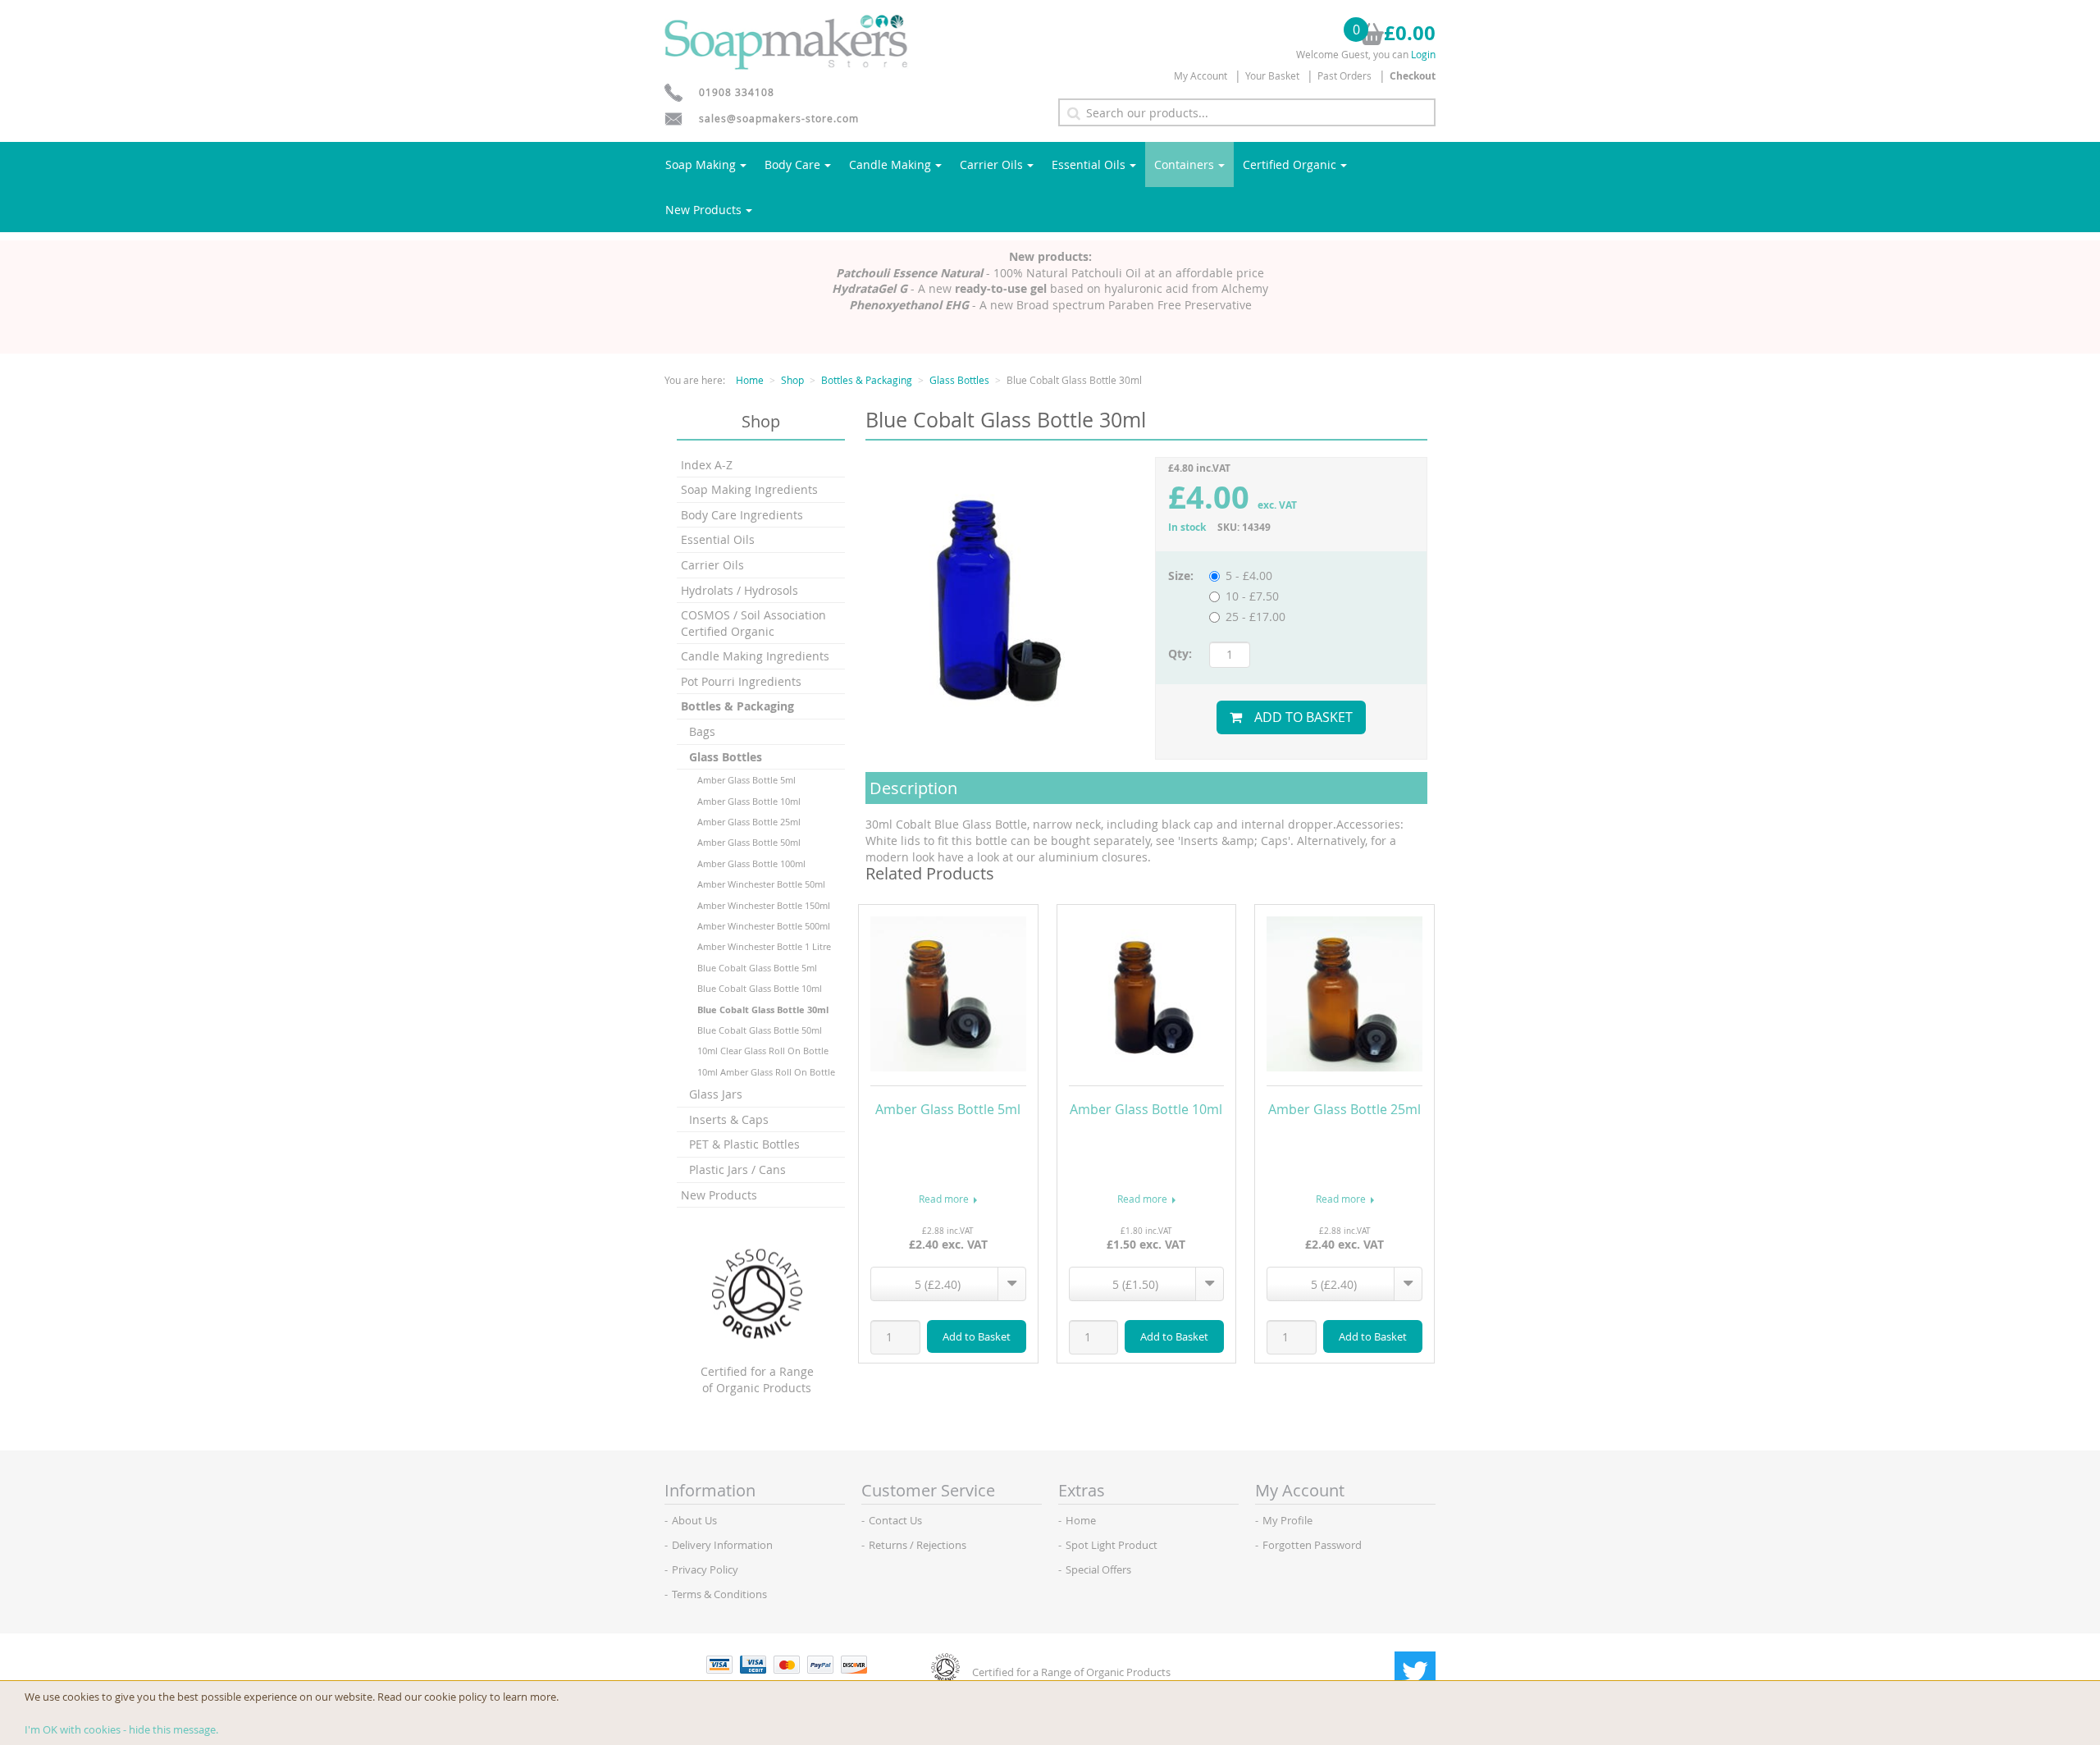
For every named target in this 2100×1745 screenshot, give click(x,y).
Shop (792, 380)
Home (750, 380)
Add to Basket (1303, 717)
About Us (694, 1520)
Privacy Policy (705, 1569)
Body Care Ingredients (742, 515)
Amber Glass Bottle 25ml (749, 822)
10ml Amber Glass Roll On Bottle (766, 1072)
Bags (702, 731)
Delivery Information (722, 1545)
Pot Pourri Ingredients (741, 681)
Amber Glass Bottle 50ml (749, 842)
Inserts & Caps (729, 1119)
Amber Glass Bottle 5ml (746, 780)
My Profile (1287, 1520)
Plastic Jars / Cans (737, 1169)
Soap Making (701, 164)
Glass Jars (716, 1094)
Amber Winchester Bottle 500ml (764, 926)
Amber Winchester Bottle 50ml (761, 884)
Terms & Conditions (719, 1594)
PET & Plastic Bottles (744, 1144)
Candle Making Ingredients (755, 656)
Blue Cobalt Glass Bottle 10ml (760, 988)
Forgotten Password (1312, 1545)
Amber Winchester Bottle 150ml (764, 905)
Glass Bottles (959, 380)
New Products (703, 210)
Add (977, 1336)
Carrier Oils (991, 164)
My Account (1201, 75)
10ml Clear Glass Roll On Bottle (763, 1051)
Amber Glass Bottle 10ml (749, 801)
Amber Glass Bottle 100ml (751, 863)
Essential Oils (1089, 164)
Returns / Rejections (918, 1545)
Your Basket (1272, 75)
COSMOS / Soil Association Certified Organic (753, 623)
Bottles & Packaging (867, 380)
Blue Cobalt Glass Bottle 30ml (763, 1010)
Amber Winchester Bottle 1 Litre (764, 946)
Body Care (792, 164)
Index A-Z (707, 465)
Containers (1184, 164)
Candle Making (890, 164)
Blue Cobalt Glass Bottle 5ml (757, 968)
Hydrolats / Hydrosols (740, 590)
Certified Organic (1290, 164)
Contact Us (895, 1520)
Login (1423, 54)
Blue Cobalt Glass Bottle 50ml (760, 1030)
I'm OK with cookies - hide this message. (121, 1729)
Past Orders (1344, 75)
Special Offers (1098, 1569)
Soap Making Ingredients (749, 489)
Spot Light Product (1112, 1545)
